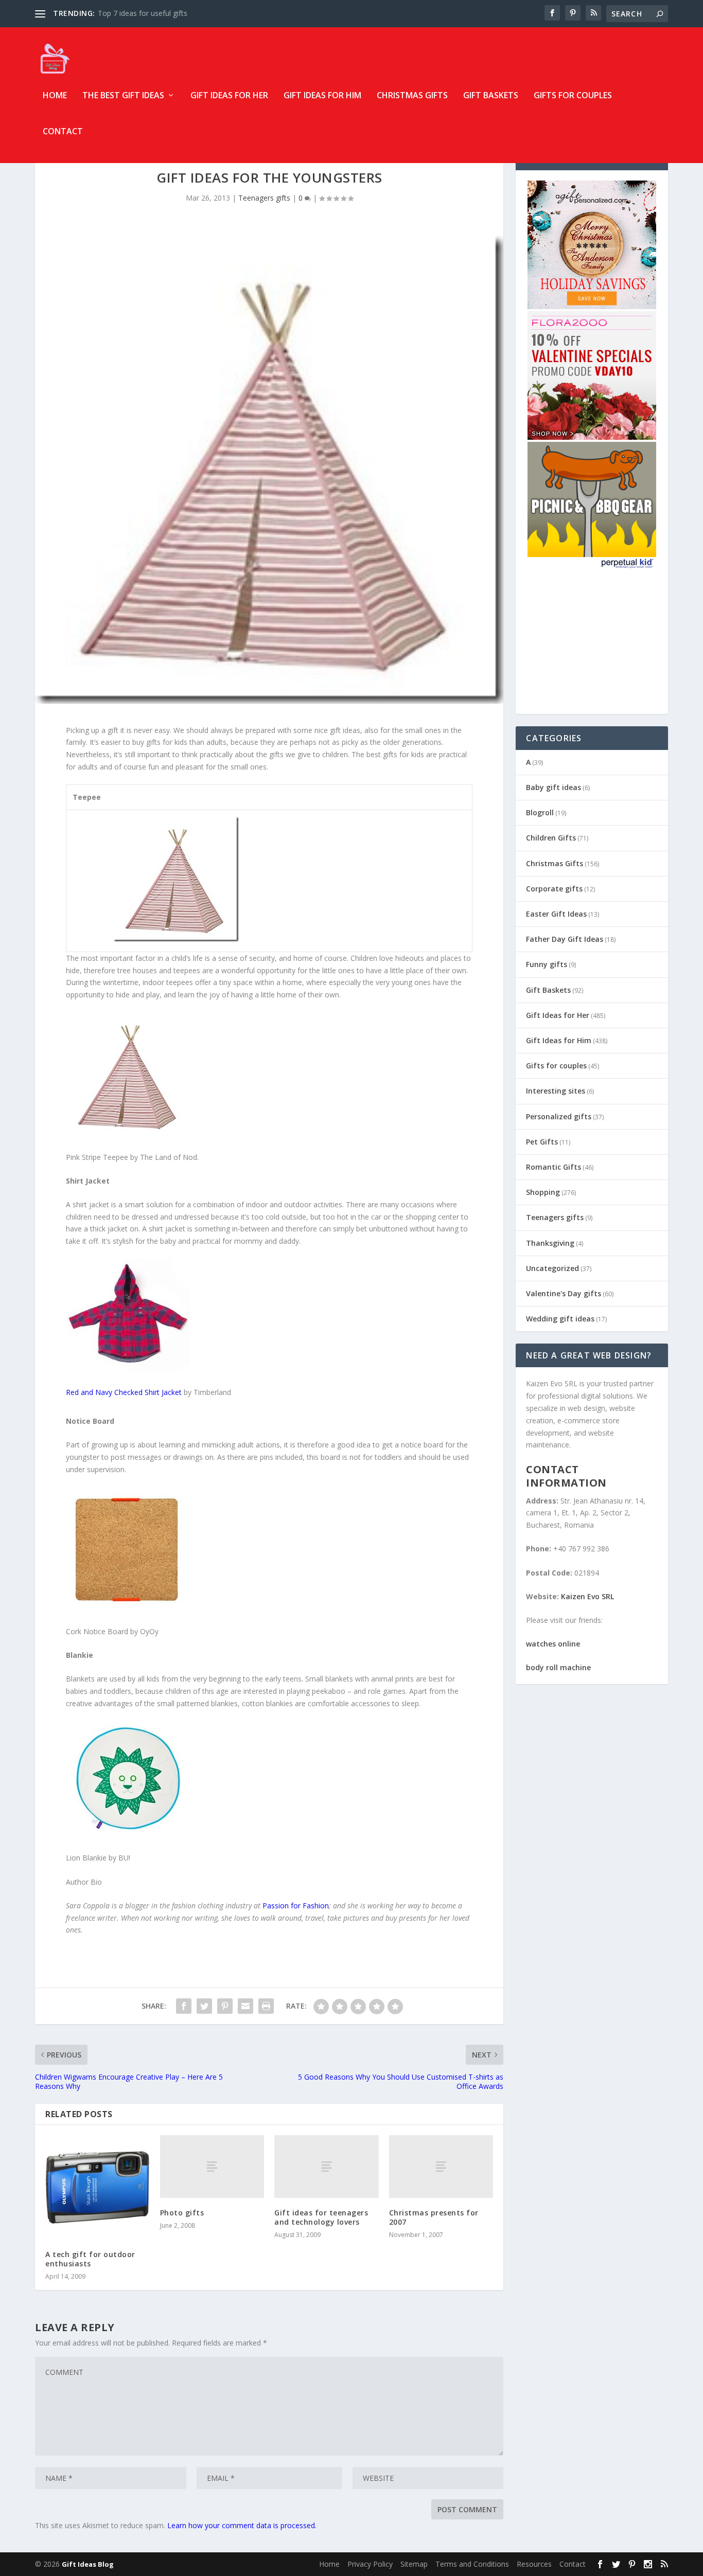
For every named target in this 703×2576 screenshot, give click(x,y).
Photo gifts (182, 2213)
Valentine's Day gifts (564, 1293)
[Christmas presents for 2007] (441, 2166)
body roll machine (558, 1667)
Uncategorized (552, 1268)
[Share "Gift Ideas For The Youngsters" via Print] (266, 2006)
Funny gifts (547, 964)
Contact (63, 132)
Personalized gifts (559, 1116)
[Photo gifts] (212, 2166)
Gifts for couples (573, 96)
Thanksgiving (550, 1243)
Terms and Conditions (472, 2564)
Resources (534, 2564)
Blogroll (540, 812)
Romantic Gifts (553, 1167)
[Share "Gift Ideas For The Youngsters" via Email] (245, 2006)
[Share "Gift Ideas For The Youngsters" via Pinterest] (225, 2006)
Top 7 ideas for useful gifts (143, 13)
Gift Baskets (491, 96)
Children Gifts (551, 838)
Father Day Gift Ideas (565, 939)
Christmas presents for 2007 (434, 2217)
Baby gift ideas (553, 787)
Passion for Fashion (296, 1906)
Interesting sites (556, 1091)
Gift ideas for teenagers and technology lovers (321, 2217)
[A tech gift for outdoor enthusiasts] (98, 2187)
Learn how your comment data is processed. (242, 2525)
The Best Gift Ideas (123, 96)
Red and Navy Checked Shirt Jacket (124, 1392)
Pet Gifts (542, 1142)
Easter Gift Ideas (556, 914)
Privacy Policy (370, 2564)
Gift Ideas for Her (229, 96)
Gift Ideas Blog (88, 2564)
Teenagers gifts (264, 198)
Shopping (543, 1192)
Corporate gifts (554, 889)
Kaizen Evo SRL (587, 1596)
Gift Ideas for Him (322, 96)
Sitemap (414, 2564)
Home (55, 96)
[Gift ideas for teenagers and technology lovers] (327, 2166)
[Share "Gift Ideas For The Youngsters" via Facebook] (184, 2006)
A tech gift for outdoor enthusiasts (90, 2259)
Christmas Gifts (412, 96)
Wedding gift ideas (560, 1319)
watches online (553, 1644)
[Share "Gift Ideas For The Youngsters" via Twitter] (204, 2006)
